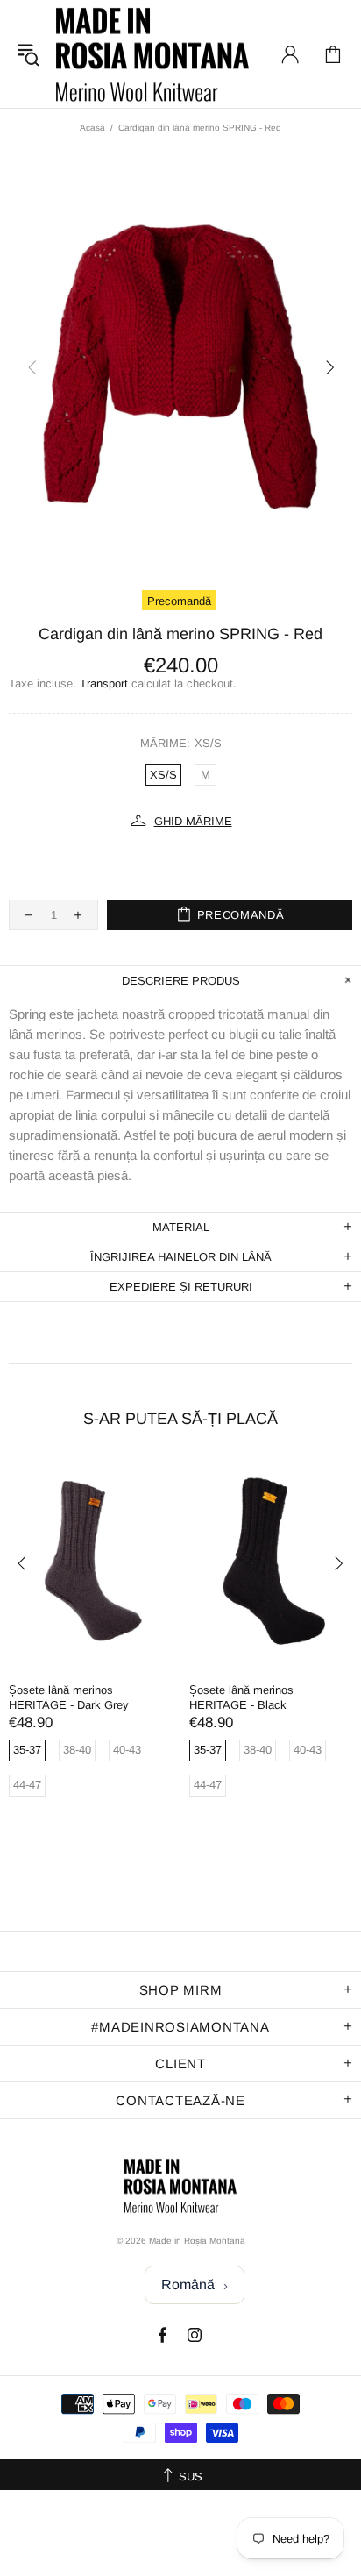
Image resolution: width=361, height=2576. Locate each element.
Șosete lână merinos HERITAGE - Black (241, 1697)
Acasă (92, 128)
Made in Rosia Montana (152, 54)
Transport (104, 683)
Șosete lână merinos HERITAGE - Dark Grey (69, 1697)
